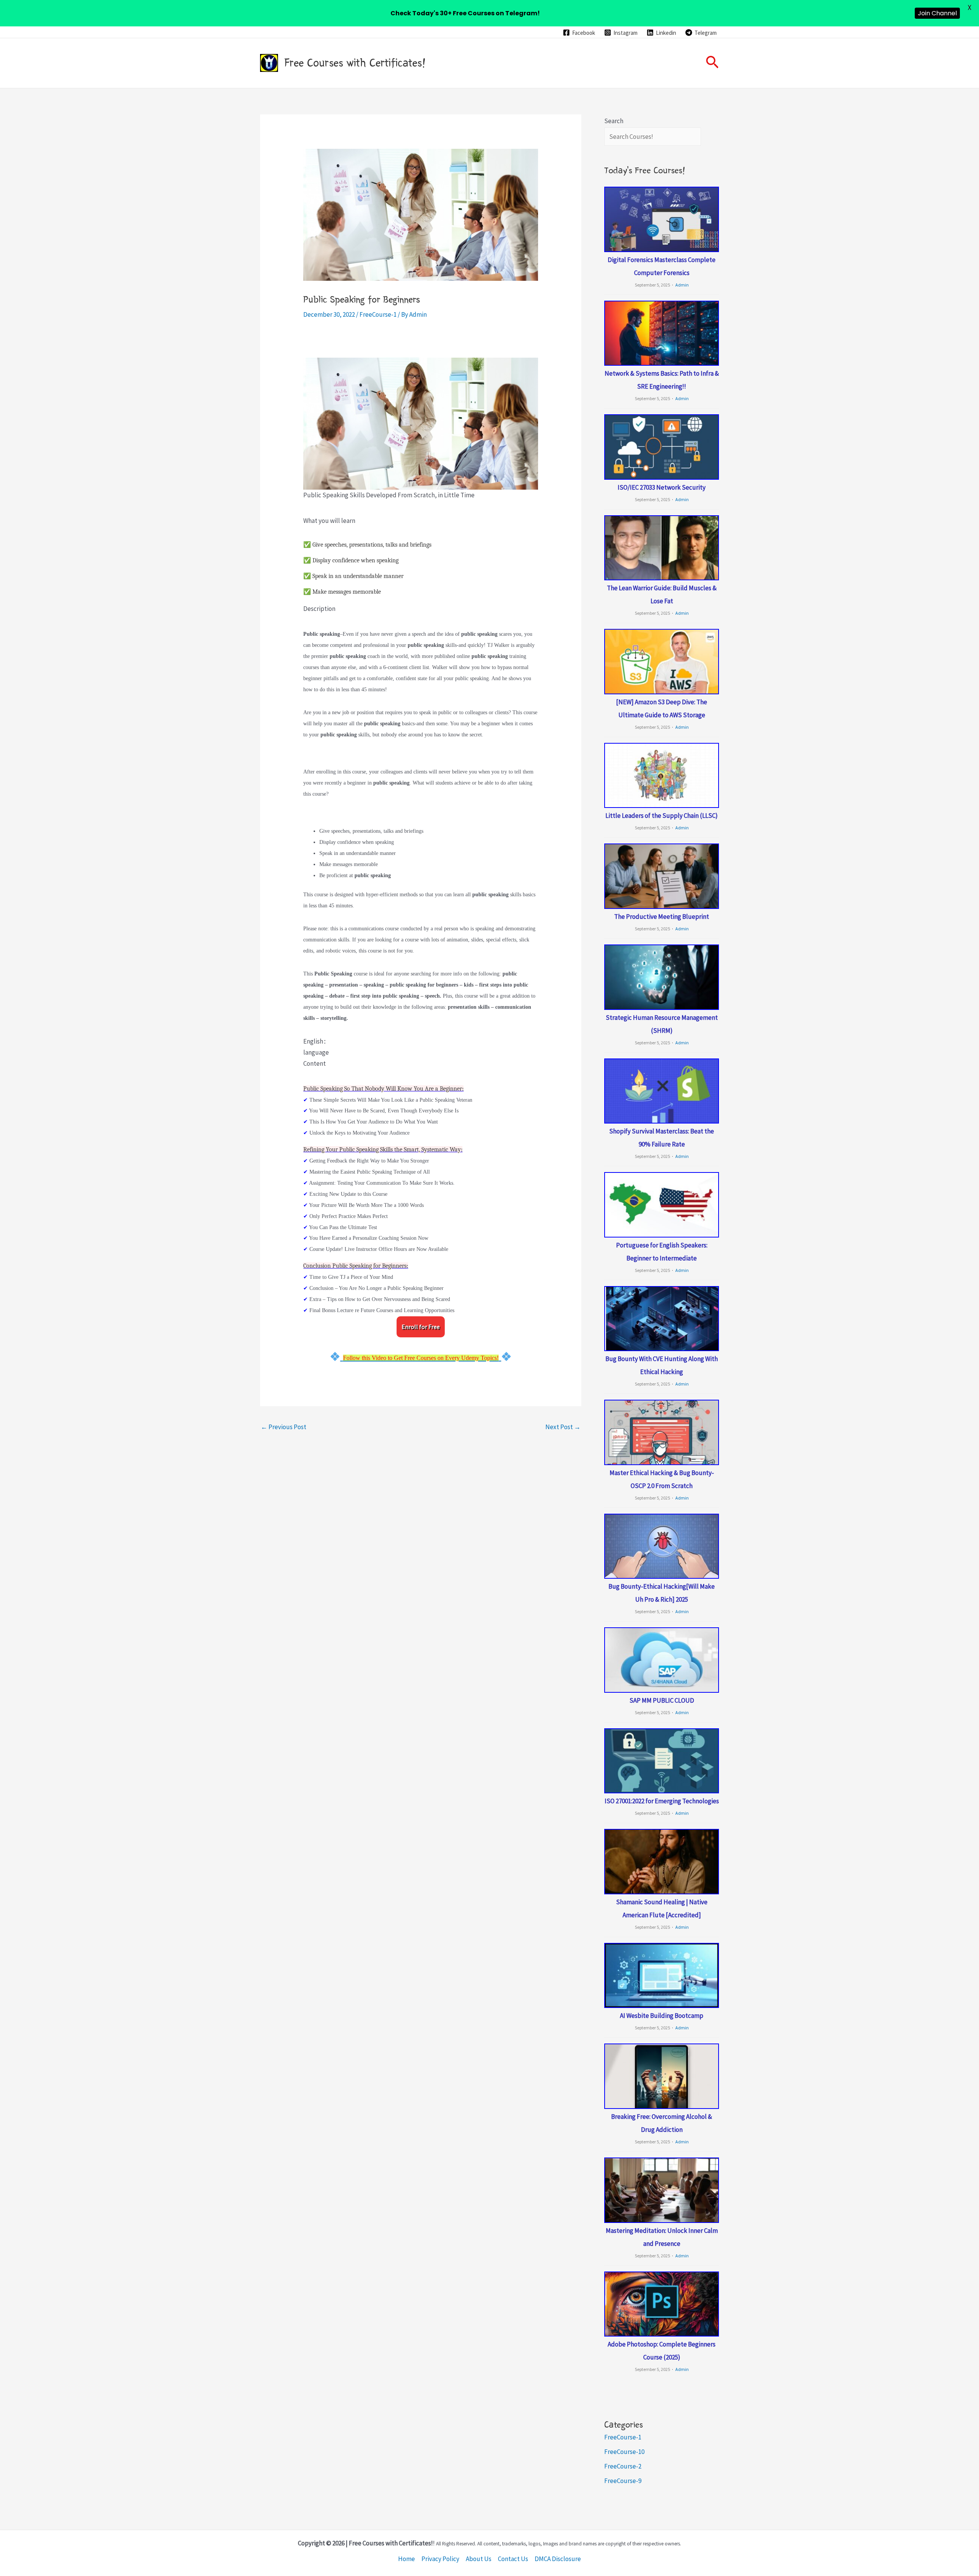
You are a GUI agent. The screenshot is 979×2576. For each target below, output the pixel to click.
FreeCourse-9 (623, 2481)
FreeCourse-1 (378, 314)
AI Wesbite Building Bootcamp (662, 2016)
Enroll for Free (421, 1327)
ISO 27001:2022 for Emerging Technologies (662, 1801)
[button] (712, 63)
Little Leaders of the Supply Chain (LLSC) (662, 816)
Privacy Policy (440, 2559)
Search (614, 121)
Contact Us (513, 2559)
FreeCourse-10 (624, 2452)
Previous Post (284, 1427)
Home (407, 2559)
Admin (682, 285)
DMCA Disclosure (558, 2559)
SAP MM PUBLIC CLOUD (662, 1700)
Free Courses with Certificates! (355, 63)
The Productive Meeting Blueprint (662, 917)
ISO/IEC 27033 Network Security (662, 487)
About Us (479, 2559)
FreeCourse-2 (623, 2466)
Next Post (563, 1427)
